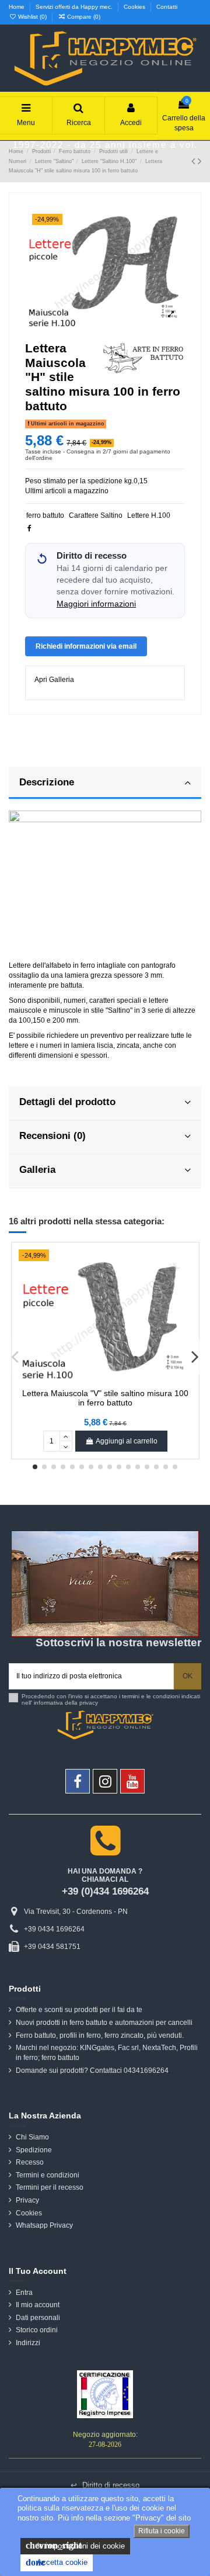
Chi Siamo (32, 2137)
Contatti (167, 7)
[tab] (105, 784)
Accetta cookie (57, 2562)
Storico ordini (37, 2330)
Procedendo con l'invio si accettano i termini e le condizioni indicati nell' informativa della (111, 1700)
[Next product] (199, 161)
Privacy (27, 2200)
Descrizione (47, 782)
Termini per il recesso (50, 2187)
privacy (89, 1703)
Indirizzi (28, 2343)
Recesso (30, 2162)
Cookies (135, 7)
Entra (24, 2293)
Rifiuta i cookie (162, 2531)
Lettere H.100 (149, 515)
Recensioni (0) (52, 1135)
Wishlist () (32, 17)
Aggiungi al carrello (127, 1441)
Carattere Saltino (96, 515)
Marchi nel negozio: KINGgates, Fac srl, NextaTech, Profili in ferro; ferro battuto (107, 2053)
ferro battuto (45, 515)
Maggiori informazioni (96, 604)
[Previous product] (195, 161)
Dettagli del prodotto (67, 1102)
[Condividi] (29, 528)
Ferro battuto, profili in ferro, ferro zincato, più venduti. (100, 2035)
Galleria (37, 1169)
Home (17, 7)
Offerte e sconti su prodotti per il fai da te (79, 2010)
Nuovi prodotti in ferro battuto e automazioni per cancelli (104, 2023)
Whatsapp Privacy (44, 2225)
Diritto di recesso (105, 2485)
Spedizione (34, 2150)
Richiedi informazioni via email (86, 646)
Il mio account (38, 2305)
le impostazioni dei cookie (75, 2545)
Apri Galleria (54, 680)
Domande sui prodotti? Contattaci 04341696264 (92, 2071)
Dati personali (38, 2318)
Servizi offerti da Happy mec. (75, 7)
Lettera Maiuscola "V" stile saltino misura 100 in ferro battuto (105, 1398)
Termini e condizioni (48, 2175)
